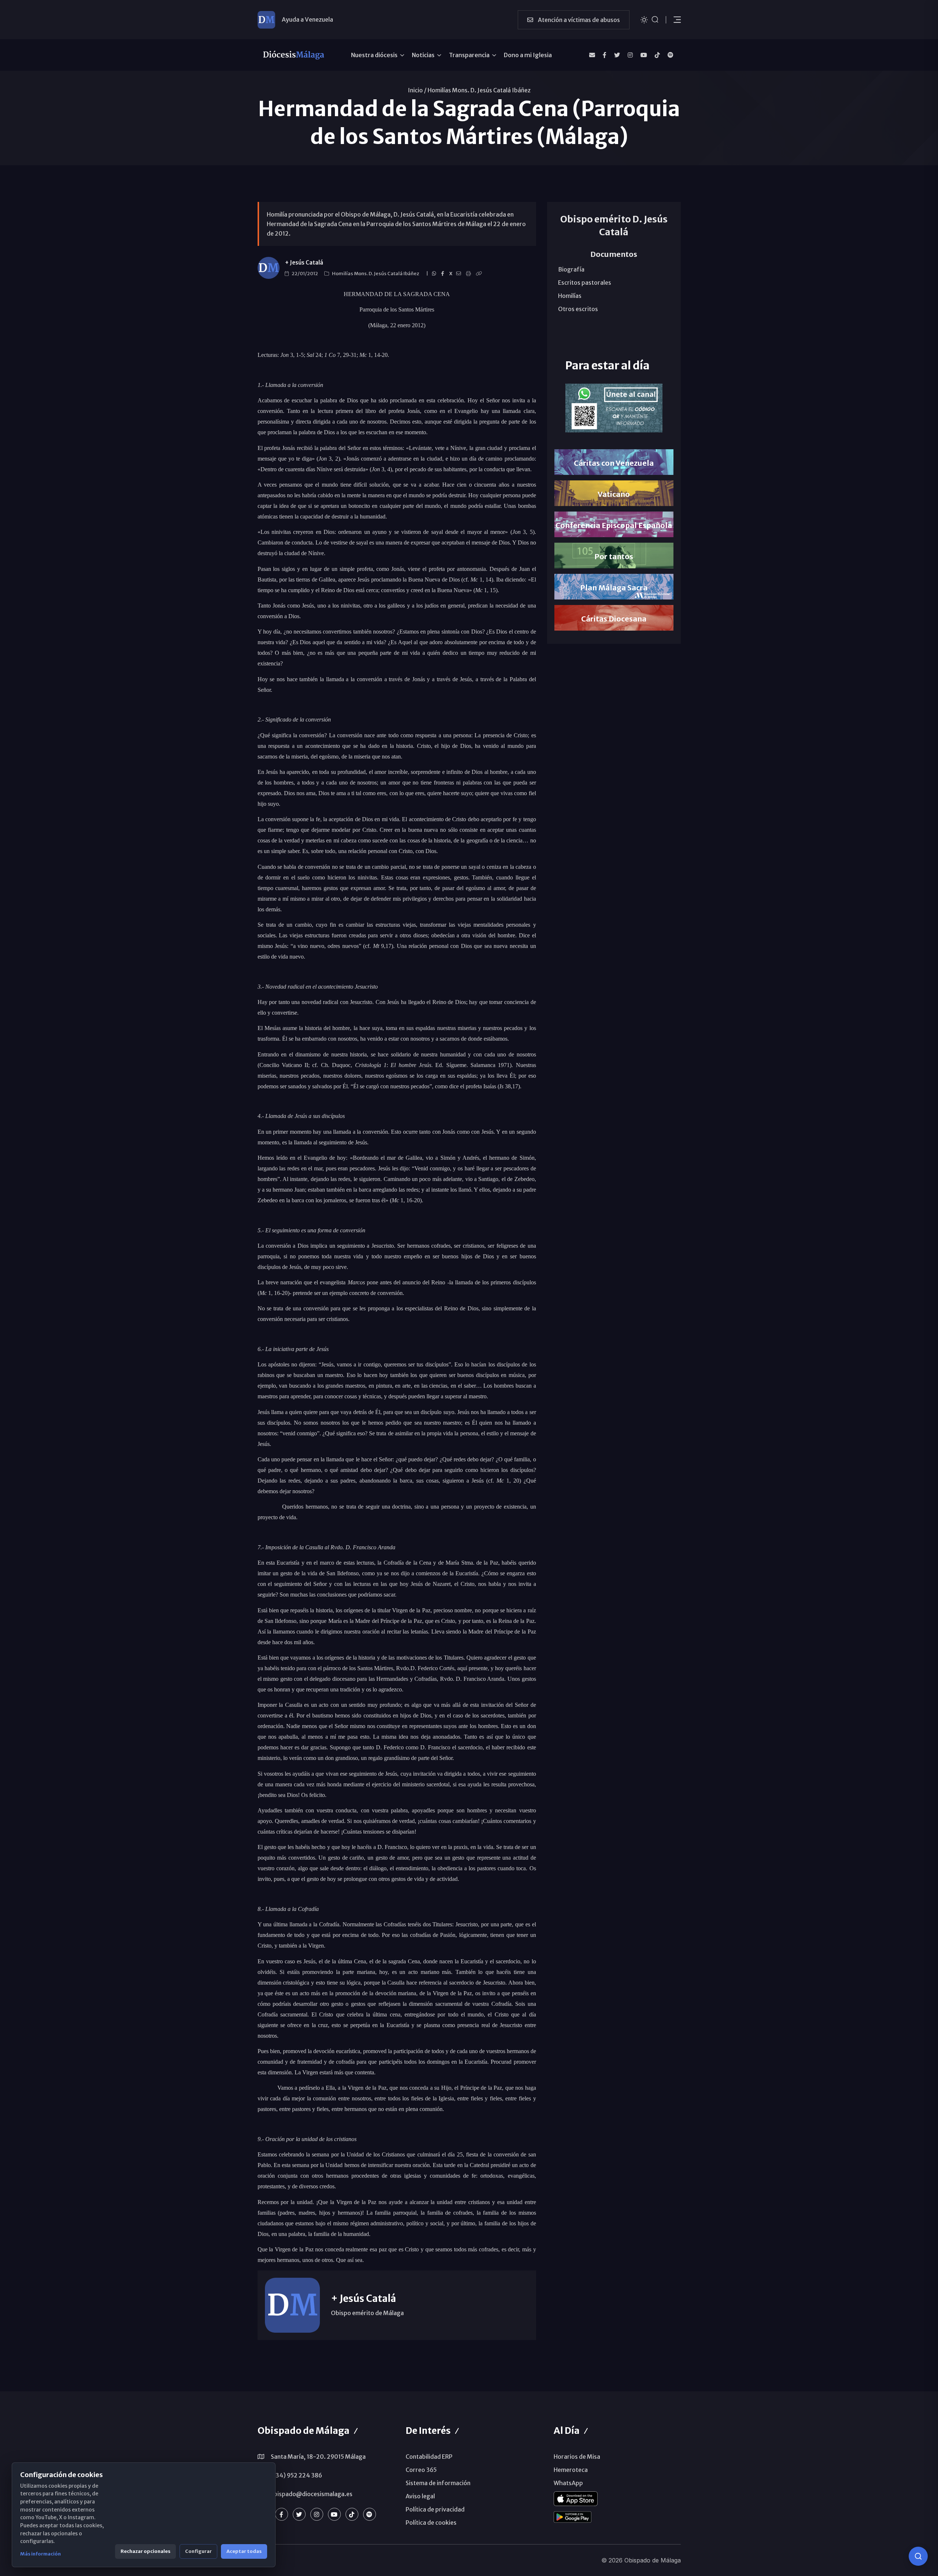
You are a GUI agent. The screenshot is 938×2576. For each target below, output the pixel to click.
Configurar (198, 2551)
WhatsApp (568, 2483)
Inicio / (417, 90)
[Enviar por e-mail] (460, 274)
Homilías (570, 296)
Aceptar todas (244, 2551)
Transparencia (469, 55)
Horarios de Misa (577, 2457)
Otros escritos (578, 309)
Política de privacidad (435, 2509)
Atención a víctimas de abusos (578, 20)
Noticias (423, 55)
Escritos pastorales (585, 283)
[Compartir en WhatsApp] (435, 274)
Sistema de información (438, 2483)
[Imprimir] (470, 274)
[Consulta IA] (918, 2556)
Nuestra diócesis (374, 55)
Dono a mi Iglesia (528, 55)
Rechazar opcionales (145, 2551)
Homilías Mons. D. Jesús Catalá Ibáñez (479, 90)
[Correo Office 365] (592, 55)
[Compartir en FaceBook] (444, 274)
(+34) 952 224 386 (296, 2475)
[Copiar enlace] (480, 274)
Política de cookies (431, 2523)
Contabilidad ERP (429, 2457)
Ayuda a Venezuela (307, 19)
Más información (40, 2554)
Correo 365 (421, 2470)
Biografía (571, 269)
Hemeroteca (571, 2470)
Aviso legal (420, 2496)
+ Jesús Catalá (304, 263)
